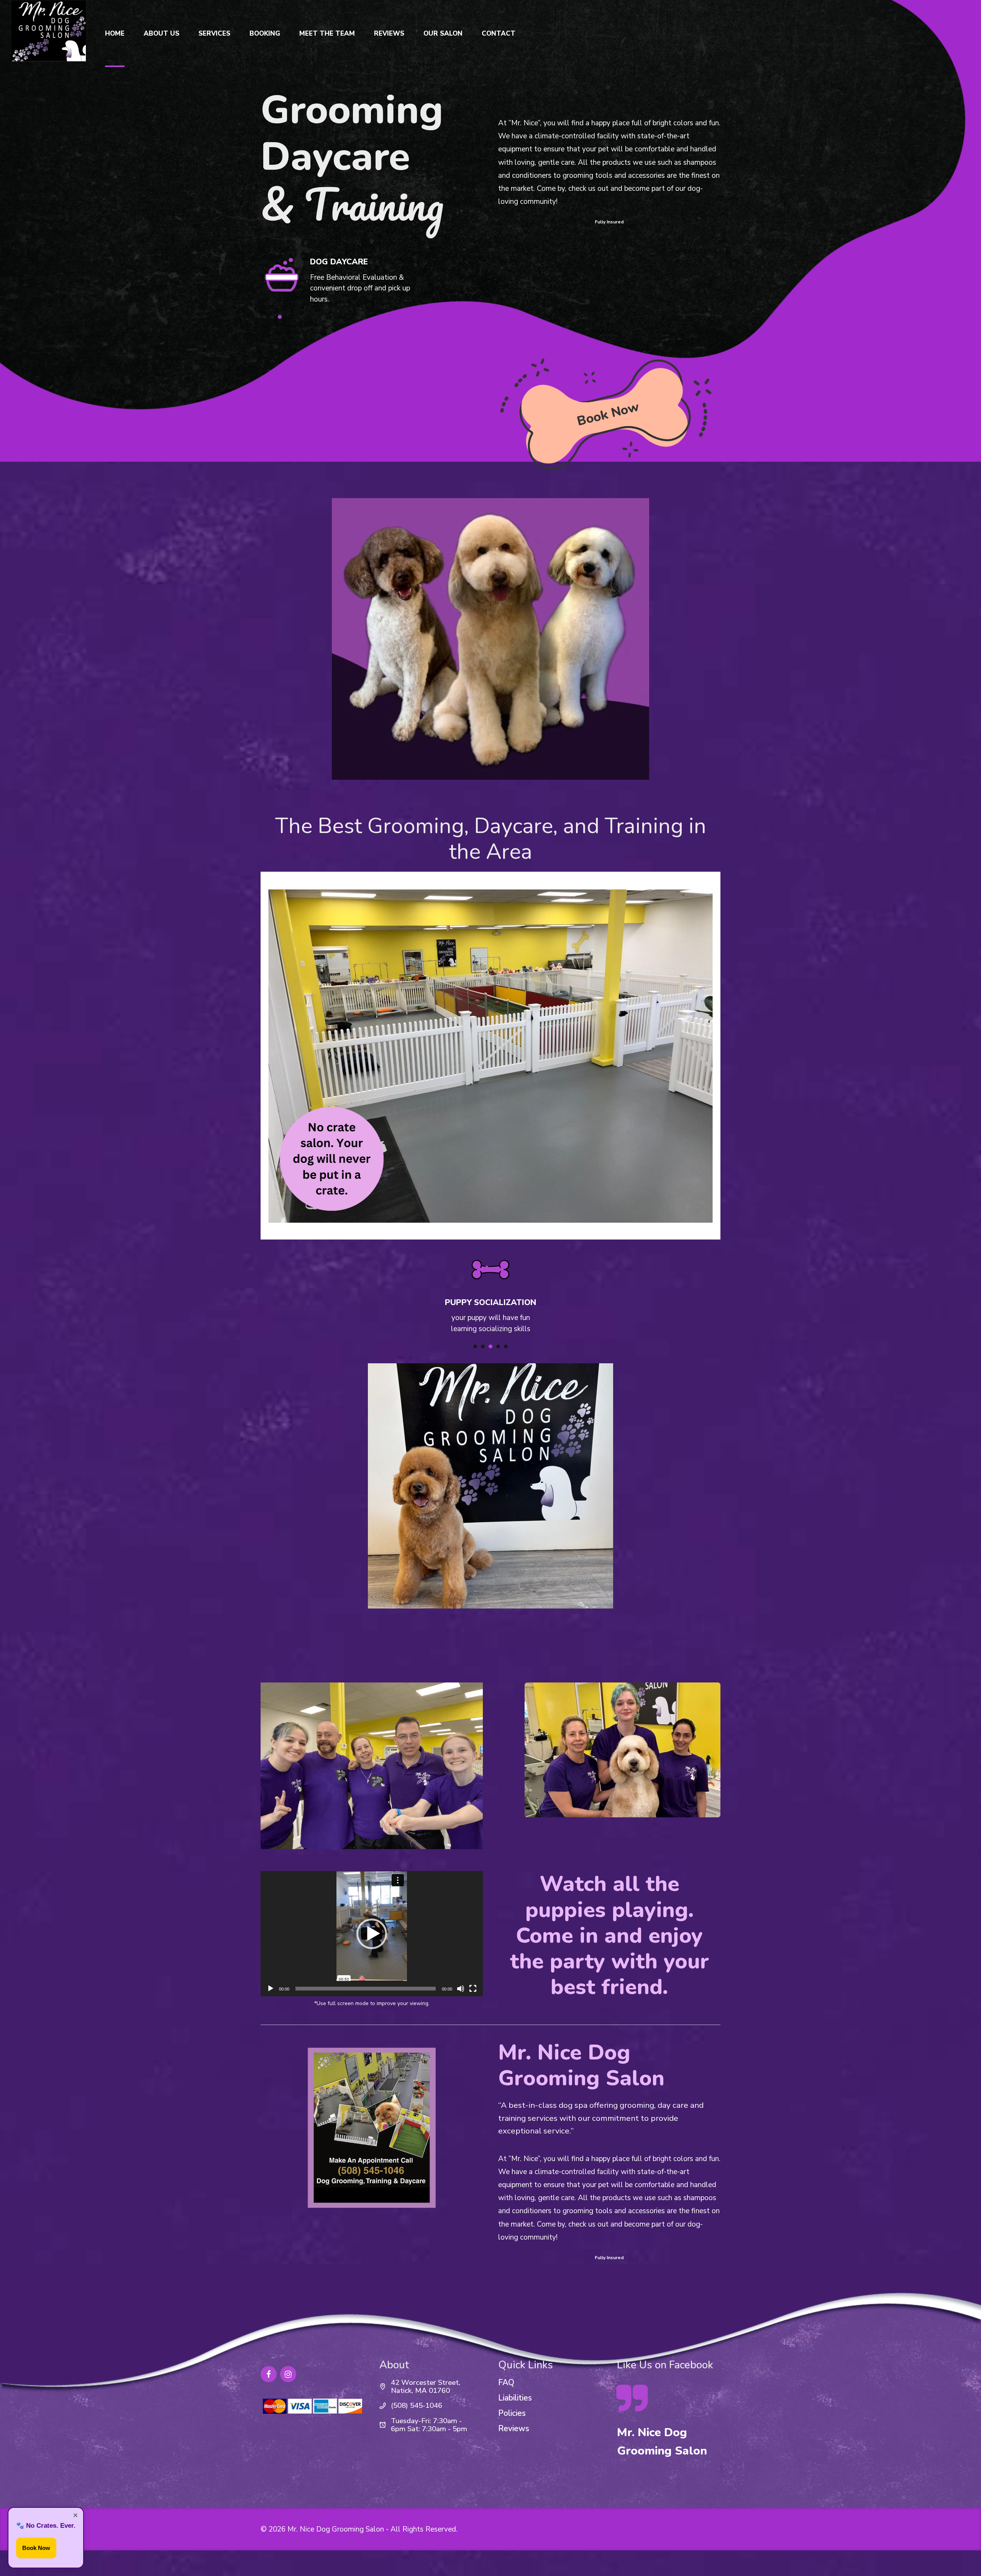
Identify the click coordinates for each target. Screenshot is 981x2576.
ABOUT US (162, 34)
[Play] (271, 1989)
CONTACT (499, 34)
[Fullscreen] (473, 1989)
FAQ (506, 2383)
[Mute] (461, 1989)
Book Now (36, 2548)
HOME (115, 34)
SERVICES (214, 34)
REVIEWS (389, 34)
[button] (372, 1934)
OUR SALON (443, 34)
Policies (512, 2413)
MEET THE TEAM (327, 34)
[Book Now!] (605, 411)
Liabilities (515, 2398)
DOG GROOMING (343, 264)
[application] (372, 1933)
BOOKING (265, 34)
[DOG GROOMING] (282, 278)
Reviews (514, 2428)
